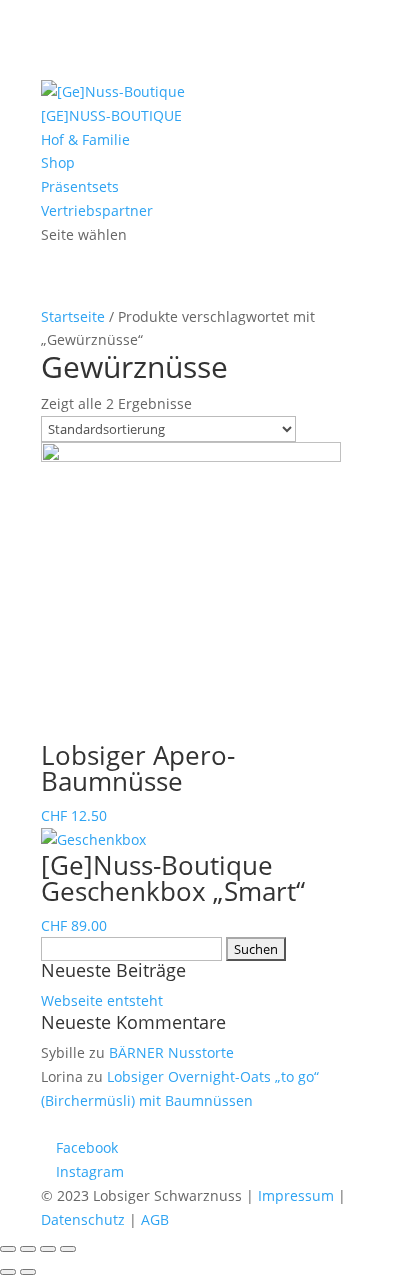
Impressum (296, 1195)
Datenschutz (83, 1219)
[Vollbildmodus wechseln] (48, 1249)
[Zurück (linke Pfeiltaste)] (8, 1272)
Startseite (73, 316)
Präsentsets (80, 186)
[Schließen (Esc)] (8, 1249)
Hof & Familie (85, 139)
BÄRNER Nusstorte (171, 1052)
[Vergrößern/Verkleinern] (68, 1249)
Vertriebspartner (97, 210)
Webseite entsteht (102, 1000)
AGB (155, 1219)
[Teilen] (28, 1249)
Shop (58, 162)
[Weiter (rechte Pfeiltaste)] (28, 1272)
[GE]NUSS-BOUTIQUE (111, 115)
